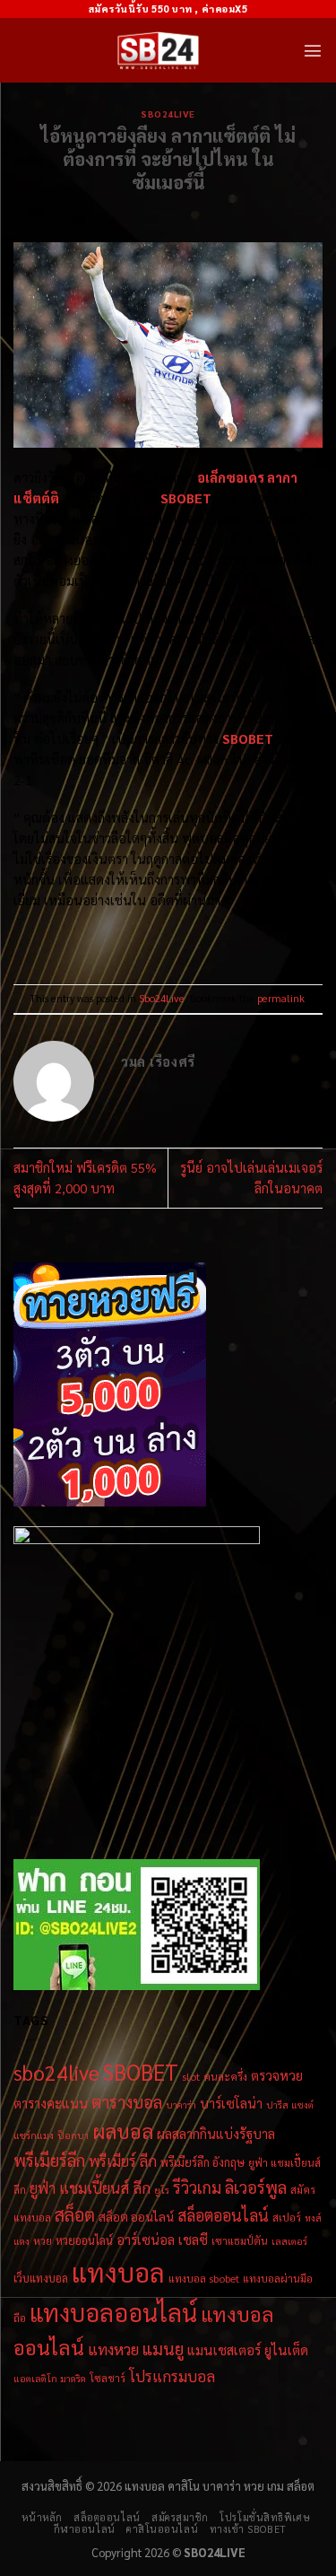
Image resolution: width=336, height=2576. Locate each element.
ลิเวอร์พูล (256, 2187)
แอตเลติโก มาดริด (50, 2378)
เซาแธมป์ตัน (240, 2240)
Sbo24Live (168, 114)
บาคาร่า (181, 2104)
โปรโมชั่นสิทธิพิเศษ (265, 2517)
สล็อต (75, 2214)
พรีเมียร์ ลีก (123, 2161)
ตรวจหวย (277, 2075)
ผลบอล (123, 2131)
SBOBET (248, 738)
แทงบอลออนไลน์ (113, 2312)
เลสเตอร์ (289, 2241)
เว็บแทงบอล (41, 2278)
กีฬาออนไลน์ (85, 2529)
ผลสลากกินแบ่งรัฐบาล (216, 2133)
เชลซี (193, 2239)
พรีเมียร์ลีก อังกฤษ (202, 2162)
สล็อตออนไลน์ (223, 2215)
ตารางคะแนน (51, 2103)
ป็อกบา (73, 2135)
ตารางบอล (127, 2102)
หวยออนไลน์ (84, 2240)
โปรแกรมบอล (172, 2376)
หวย (43, 2240)
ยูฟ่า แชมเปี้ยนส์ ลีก (90, 2187)
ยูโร (162, 2190)
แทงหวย (113, 2349)
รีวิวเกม (197, 2187)
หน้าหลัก (42, 2517)
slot (191, 2076)
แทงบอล (118, 2272)
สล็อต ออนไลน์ (136, 2216)
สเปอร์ (287, 2217)
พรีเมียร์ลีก (49, 2160)
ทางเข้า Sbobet (248, 2529)
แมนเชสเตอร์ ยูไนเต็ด (248, 2349)
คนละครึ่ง (225, 2076)
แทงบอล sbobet (204, 2278)
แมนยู (163, 2348)
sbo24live (56, 2072)
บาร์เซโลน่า (231, 2103)
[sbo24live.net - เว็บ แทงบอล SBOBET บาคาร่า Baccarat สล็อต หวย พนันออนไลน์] (158, 50)
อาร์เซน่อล (146, 2240)
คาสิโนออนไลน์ (162, 2529)
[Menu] (313, 50)
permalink (281, 998)
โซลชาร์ (108, 2378)
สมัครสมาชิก (180, 2517)
